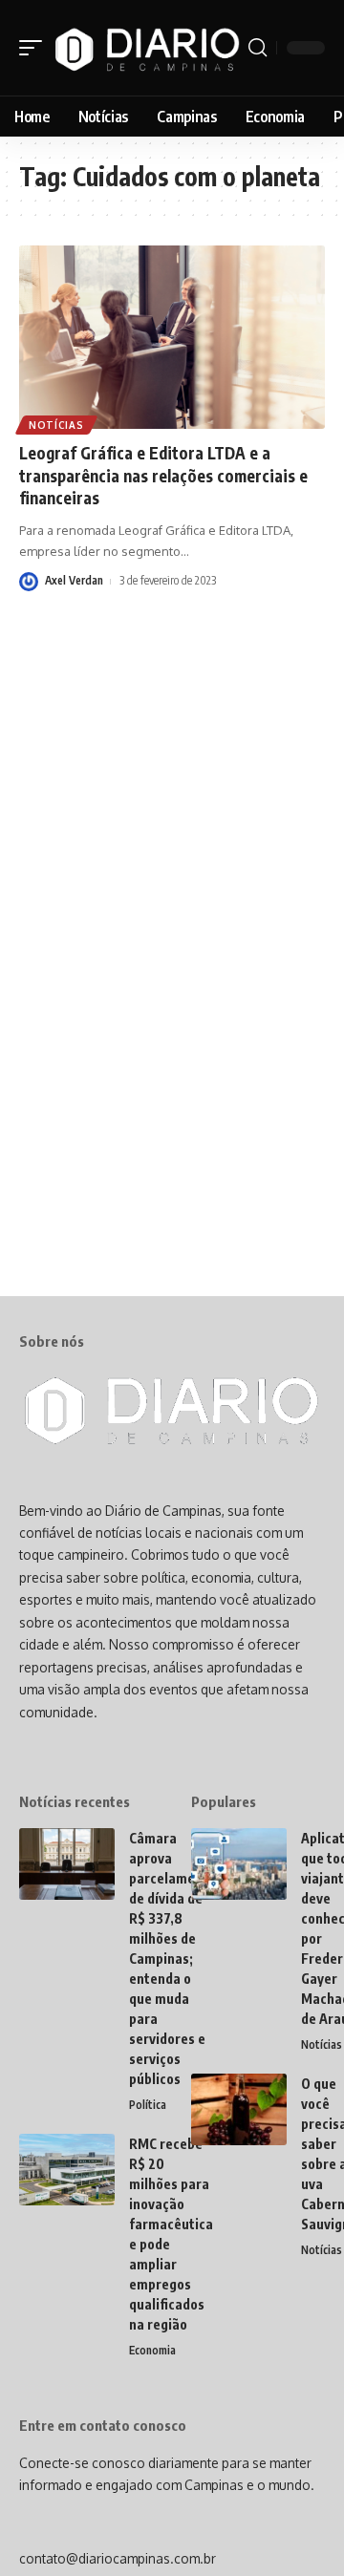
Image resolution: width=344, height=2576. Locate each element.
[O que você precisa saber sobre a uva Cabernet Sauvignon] (239, 2109)
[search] (258, 48)
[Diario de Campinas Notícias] (148, 47)
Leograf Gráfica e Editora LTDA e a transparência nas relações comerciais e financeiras (163, 476)
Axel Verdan (74, 580)
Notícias (56, 425)
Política (148, 2105)
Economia (152, 2350)
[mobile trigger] (35, 47)
